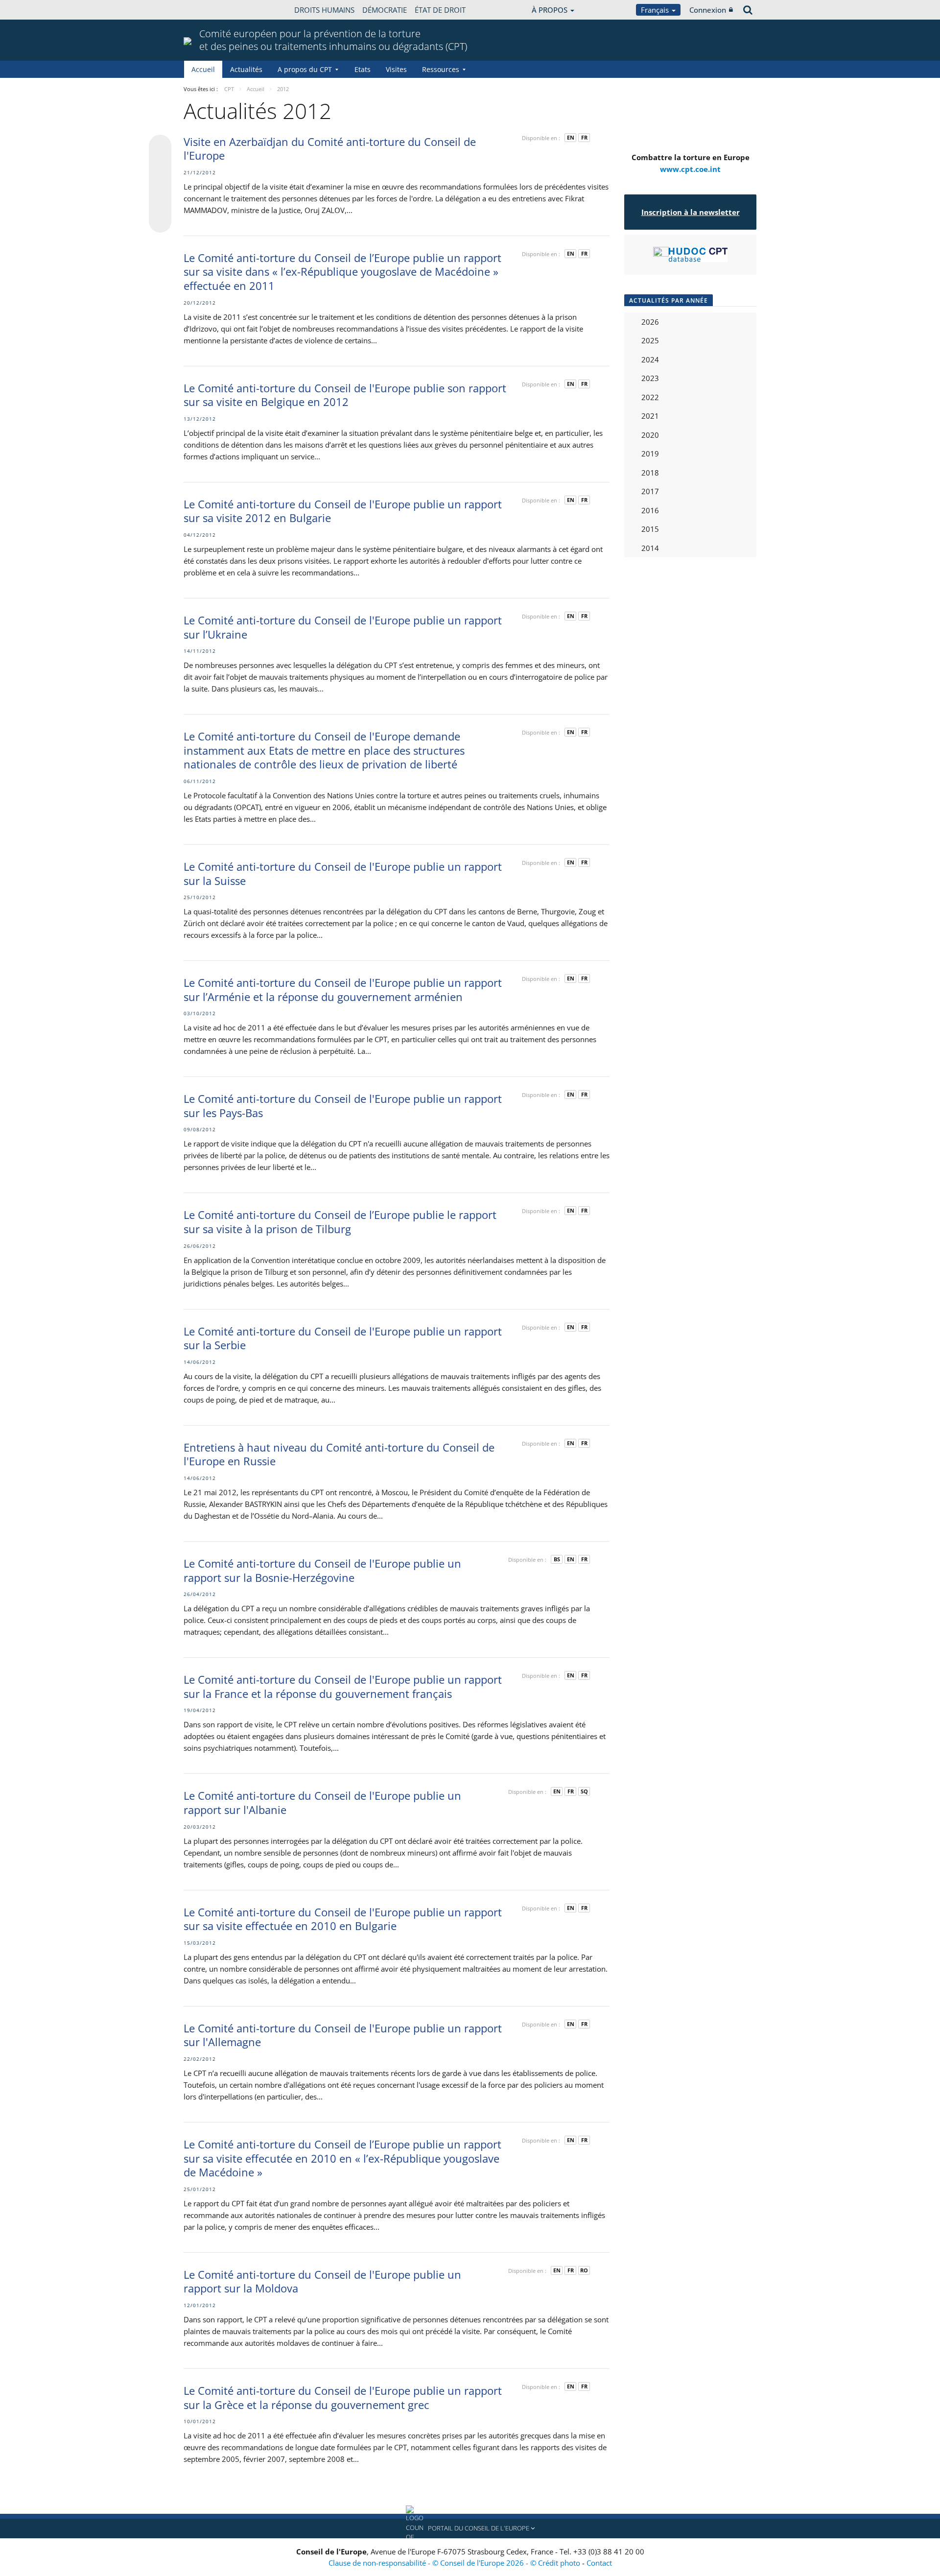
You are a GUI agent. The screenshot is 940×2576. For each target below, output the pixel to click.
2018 (650, 473)
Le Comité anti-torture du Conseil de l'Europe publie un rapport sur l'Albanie (322, 1802)
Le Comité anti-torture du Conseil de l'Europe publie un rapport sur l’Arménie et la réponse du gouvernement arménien (343, 990)
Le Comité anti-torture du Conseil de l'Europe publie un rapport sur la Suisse (343, 873)
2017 (650, 491)
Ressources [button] (441, 69)
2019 (650, 453)
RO (584, 2270)
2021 (650, 416)
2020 (650, 435)
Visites (396, 69)
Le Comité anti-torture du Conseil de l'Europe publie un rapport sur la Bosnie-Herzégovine (322, 1570)
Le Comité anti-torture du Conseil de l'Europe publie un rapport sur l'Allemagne (343, 2035)
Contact (599, 2563)
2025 (650, 340)
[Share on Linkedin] (160, 203)
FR (584, 137)
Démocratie (385, 10)
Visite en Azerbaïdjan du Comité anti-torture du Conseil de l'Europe (330, 149)
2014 (650, 548)
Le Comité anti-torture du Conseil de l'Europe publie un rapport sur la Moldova (322, 2281)
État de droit (440, 10)
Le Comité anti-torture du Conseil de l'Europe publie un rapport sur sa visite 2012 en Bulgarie (343, 511)
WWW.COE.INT (208, 10)
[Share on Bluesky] (160, 147)
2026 (650, 322)
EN (571, 137)
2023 (650, 378)
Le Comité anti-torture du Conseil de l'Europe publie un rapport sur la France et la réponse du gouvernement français (343, 1686)
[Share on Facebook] (160, 184)
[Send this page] (160, 221)
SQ (584, 1791)
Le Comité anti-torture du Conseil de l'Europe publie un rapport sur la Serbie (343, 1338)
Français (656, 10)
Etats (363, 69)
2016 (650, 510)
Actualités (246, 69)
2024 (650, 359)
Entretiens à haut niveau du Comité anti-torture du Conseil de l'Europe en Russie (339, 1454)
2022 (650, 397)
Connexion (708, 10)
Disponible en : (541, 138)
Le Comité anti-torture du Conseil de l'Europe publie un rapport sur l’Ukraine (343, 627)
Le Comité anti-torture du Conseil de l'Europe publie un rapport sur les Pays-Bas (343, 1106)
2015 (650, 529)
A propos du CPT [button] (305, 69)
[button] (470, 2528)
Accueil (203, 69)
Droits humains (324, 10)
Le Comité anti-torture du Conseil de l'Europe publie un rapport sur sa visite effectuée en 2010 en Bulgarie (343, 1919)
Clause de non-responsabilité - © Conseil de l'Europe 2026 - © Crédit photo (455, 2563)
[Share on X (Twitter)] (160, 166)
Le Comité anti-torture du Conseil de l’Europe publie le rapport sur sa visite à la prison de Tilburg (340, 1222)
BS (557, 1559)
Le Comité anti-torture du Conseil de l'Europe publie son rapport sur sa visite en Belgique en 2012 (345, 395)
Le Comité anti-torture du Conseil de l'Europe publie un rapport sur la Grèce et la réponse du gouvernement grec (343, 2397)
